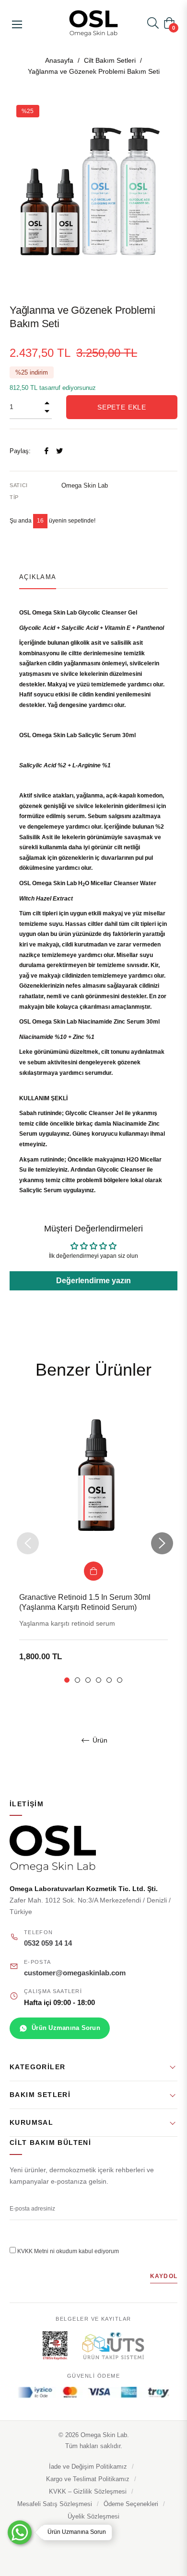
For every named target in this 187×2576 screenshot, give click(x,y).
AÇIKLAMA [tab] (38, 577)
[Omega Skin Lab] (93, 1849)
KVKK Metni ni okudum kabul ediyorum (68, 2251)
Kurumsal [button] (31, 2122)
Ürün (99, 1740)
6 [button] (120, 1680)
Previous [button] (26, 1543)
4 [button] (99, 1680)
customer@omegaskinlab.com (75, 1973)
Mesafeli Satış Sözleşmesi (55, 2504)
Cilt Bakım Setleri (110, 60)
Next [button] (161, 1543)
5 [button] (109, 1680)
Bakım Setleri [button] (40, 2095)
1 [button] (67, 1680)
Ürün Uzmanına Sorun (66, 2028)
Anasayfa (59, 60)
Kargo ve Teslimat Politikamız (88, 2479)
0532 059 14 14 (48, 1943)
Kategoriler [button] (37, 2067)
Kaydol (164, 2276)
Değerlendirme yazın (93, 1281)
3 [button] (88, 1680)
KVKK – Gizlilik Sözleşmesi (88, 2492)
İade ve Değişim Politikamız (88, 2467)
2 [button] (77, 1680)
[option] (93, 1544)
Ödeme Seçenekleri (131, 2504)
